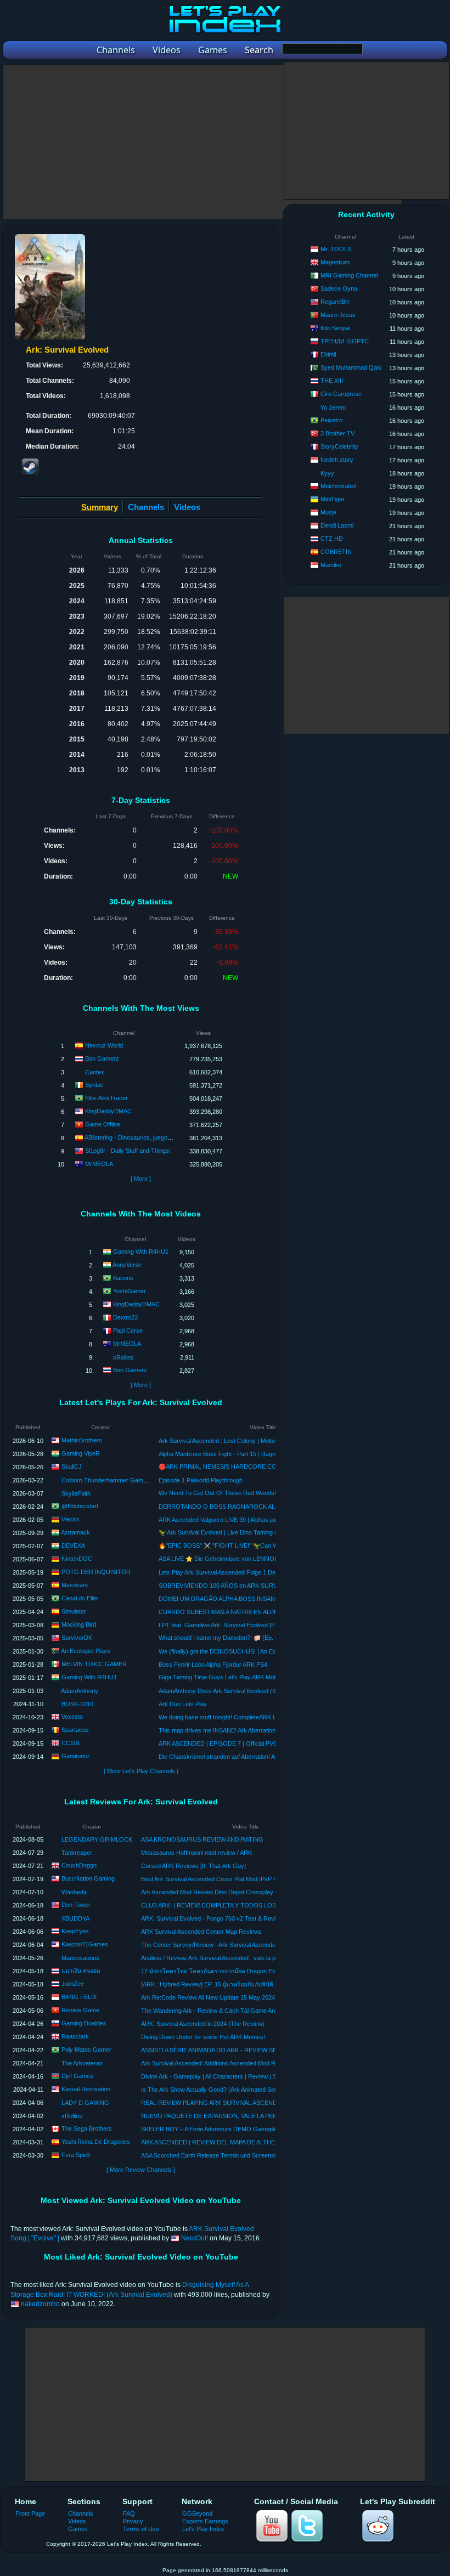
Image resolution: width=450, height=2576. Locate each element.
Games (78, 2529)
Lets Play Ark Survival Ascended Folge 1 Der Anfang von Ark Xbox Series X (259, 1572)
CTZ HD (332, 539)
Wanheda (74, 1892)
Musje (328, 512)
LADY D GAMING (85, 2103)
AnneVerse (127, 1265)
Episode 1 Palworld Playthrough (201, 1480)
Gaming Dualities (84, 2023)
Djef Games (77, 2076)
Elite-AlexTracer (106, 1098)
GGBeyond (197, 2513)
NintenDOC (77, 1558)
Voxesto (72, 1716)
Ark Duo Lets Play (183, 1704)
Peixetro (331, 420)
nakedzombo (40, 2304)
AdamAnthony (80, 1691)
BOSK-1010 (77, 1704)
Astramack (75, 1532)
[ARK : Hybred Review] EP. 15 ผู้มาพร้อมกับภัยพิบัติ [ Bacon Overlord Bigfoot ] (242, 1984)
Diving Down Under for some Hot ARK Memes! (203, 2037)
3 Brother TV (337, 433)
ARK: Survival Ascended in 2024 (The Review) (203, 2024)
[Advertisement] (203, 142)
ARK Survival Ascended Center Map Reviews (201, 1932)
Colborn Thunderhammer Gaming (106, 1480)
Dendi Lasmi (337, 525)
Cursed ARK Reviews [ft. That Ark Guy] (193, 1866)
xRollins (123, 1357)
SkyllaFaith (76, 1493)
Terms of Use (141, 2529)
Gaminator (75, 1756)
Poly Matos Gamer (86, 2050)
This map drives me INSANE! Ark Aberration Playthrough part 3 (242, 1730)
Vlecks (71, 1519)
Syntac (94, 1085)
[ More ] (141, 1179)
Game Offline (103, 1124)
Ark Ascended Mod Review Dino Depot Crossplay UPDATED (222, 1892)
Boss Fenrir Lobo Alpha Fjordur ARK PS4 (213, 1665)
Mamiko (331, 565)
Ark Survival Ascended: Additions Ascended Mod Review (216, 2063)
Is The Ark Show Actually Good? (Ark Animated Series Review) (224, 2090)
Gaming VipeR (81, 1453)
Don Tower (76, 1905)
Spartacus (75, 1729)
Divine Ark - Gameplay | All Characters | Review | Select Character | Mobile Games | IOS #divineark (273, 2076)
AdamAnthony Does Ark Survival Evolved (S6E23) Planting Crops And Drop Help (266, 1691)
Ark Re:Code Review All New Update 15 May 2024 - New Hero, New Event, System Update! (263, 1997)
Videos (187, 507)
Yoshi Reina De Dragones (96, 2142)
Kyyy (327, 473)
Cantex (95, 1072)
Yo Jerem (333, 407)
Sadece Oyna (339, 288)
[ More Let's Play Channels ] (141, 1771)
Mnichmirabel (338, 486)
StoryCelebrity (339, 446)
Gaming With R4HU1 (141, 1252)
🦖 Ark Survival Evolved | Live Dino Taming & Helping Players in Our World (258, 1532)
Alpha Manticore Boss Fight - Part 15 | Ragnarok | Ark (230, 1454)
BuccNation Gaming (88, 1878)
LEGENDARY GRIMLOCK (97, 1839)
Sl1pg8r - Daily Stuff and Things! (128, 1151)
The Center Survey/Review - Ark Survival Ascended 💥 (214, 1945)
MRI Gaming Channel (349, 275)
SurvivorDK (77, 1637)
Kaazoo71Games (85, 1944)
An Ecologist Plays (86, 1650)
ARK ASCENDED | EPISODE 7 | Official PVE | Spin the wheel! (240, 1743)
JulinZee (73, 1984)
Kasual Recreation (86, 2089)
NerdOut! (195, 2238)
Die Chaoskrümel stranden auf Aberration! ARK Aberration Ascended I (251, 1757)
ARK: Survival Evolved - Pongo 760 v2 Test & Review (212, 1918)
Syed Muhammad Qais (351, 367)
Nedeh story (337, 460)
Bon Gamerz (102, 1058)
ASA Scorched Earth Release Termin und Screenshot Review (223, 2155)
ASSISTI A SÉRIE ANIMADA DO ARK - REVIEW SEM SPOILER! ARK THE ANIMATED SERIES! (267, 2050)
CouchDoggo (79, 1865)
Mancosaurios (80, 1958)
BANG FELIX (79, 1997)
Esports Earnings (205, 2521)
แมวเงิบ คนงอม (81, 1971)
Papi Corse (128, 1331)
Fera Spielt (76, 2155)
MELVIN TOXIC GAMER (94, 1663)
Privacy (133, 2521)
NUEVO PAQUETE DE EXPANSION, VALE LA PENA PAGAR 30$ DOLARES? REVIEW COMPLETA (274, 2116)
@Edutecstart (80, 1505)
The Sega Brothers (87, 2128)
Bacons (123, 1278)
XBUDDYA (75, 1918)
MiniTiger (333, 499)
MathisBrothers (82, 1440)
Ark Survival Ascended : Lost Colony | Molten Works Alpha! (237, 1441)
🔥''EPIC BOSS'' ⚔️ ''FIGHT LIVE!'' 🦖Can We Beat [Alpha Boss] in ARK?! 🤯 (261, 1545)
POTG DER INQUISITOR (96, 1571)
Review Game (80, 2010)
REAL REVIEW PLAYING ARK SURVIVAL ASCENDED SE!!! (220, 2103)
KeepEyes (75, 1931)
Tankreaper (77, 1853)
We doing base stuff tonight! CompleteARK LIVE (222, 1717)
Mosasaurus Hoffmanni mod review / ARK (196, 1853)
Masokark (75, 1584)
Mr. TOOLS (336, 249)
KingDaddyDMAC (108, 1111)
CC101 (71, 1742)
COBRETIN (336, 552)
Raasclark (75, 2036)
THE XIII (332, 381)
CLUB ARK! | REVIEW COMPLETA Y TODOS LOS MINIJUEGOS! (229, 1905)
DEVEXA (73, 1545)
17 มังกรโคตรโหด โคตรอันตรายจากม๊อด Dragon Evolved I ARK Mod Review (241, 1971)
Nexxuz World (104, 1045)
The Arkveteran (82, 2063)
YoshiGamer (130, 1291)
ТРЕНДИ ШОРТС (345, 341)
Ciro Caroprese (341, 394)
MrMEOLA (99, 1164)
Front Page (30, 2513)
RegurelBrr (335, 302)
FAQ (129, 2513)
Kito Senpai (335, 328)
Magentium (335, 262)
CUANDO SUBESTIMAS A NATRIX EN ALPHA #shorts (231, 1612)
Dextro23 (125, 1317)
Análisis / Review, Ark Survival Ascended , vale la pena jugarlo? (224, 1958)
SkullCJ (72, 1466)
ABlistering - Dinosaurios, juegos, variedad (141, 1137)
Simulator (74, 1611)
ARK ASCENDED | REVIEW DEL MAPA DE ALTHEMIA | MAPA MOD (231, 2142)
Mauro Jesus (338, 315)
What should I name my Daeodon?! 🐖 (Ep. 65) (221, 1638)
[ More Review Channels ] (141, 2170)
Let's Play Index (203, 2529)
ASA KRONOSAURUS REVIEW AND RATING (202, 1839)
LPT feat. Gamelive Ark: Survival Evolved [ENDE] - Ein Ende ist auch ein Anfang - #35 (272, 1625)
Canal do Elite (80, 1598)
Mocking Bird (79, 1624)
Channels (146, 507)
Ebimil (328, 354)
